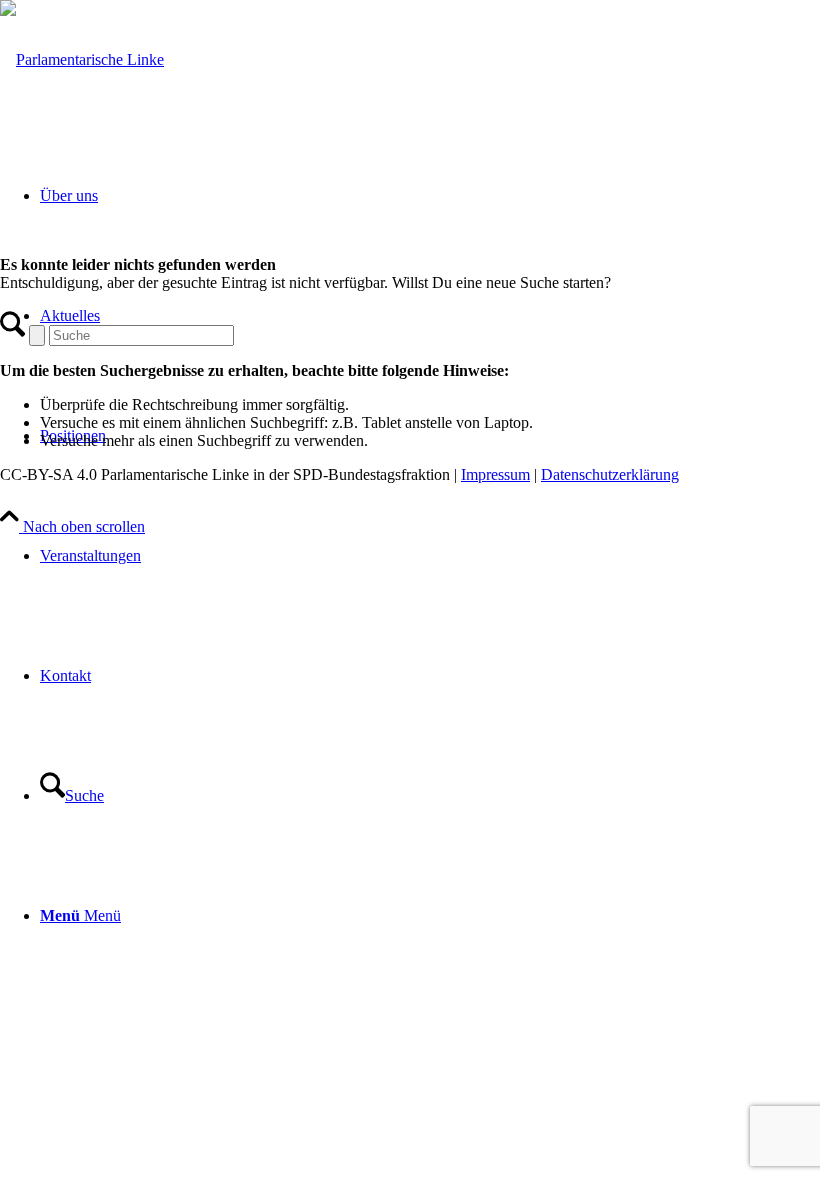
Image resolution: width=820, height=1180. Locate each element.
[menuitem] (430, 556)
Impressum (495, 474)
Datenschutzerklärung (610, 474)
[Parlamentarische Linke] (82, 59)
